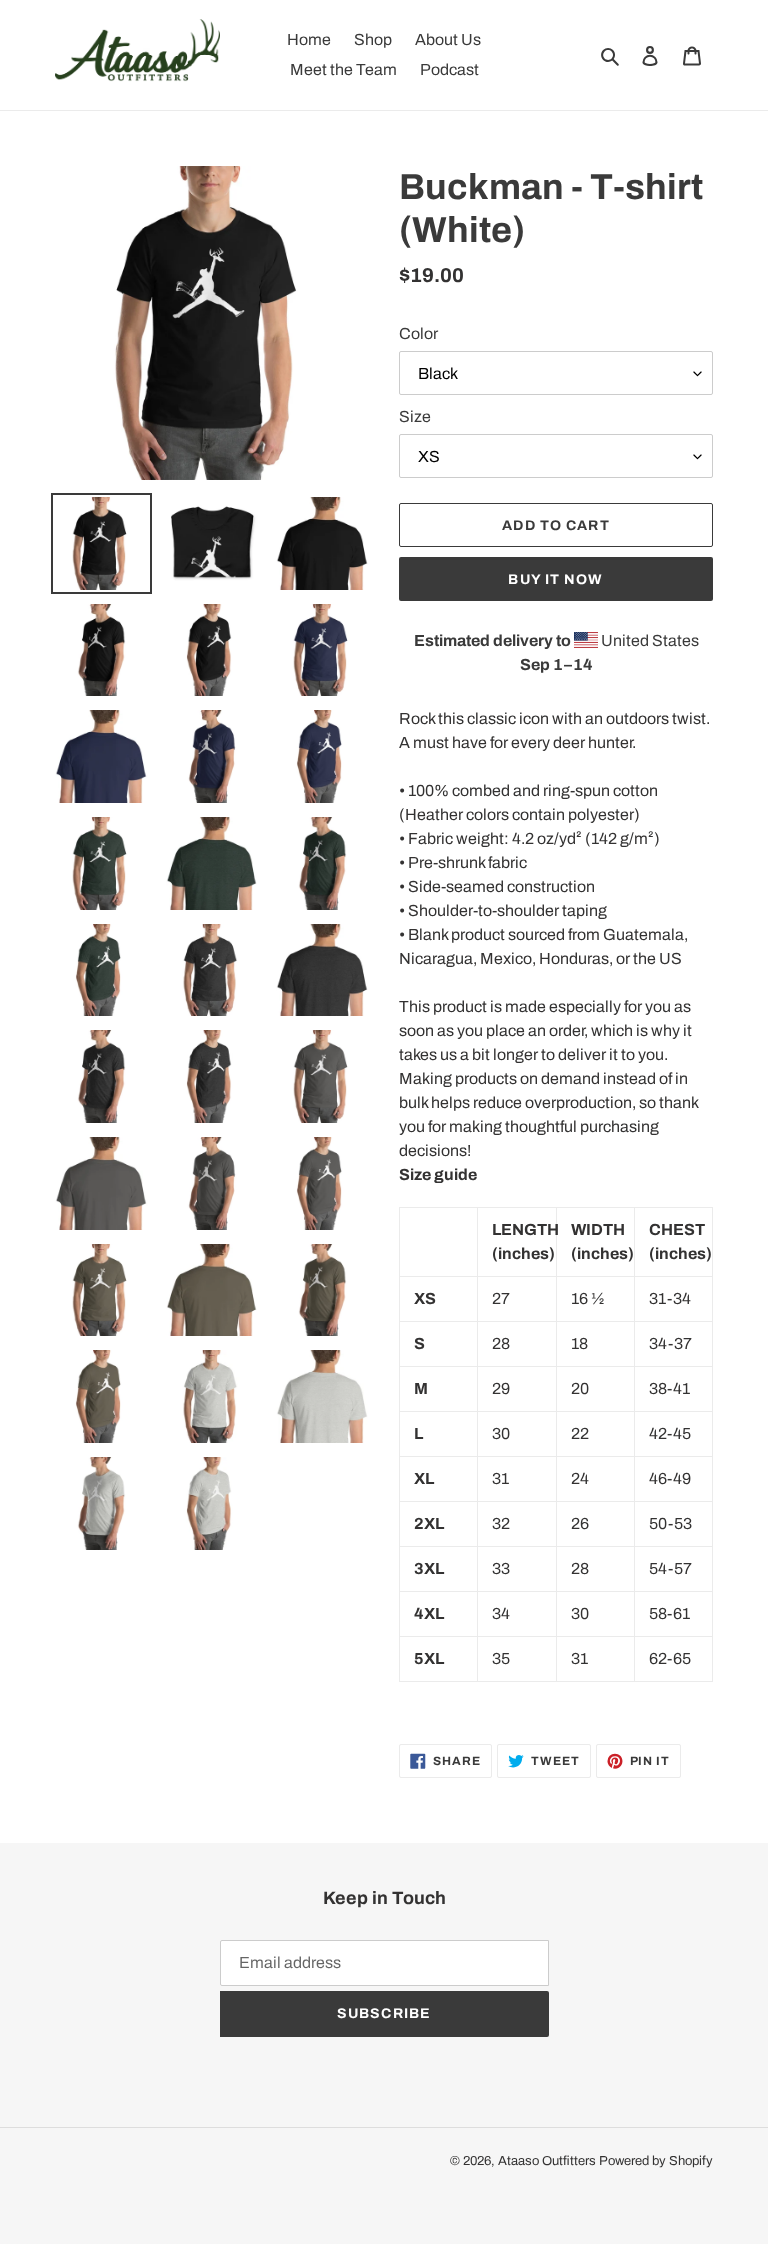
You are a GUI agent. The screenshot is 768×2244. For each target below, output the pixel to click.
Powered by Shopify (656, 2161)
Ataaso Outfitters (547, 2161)
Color (418, 333)
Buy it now (555, 579)
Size (415, 416)
